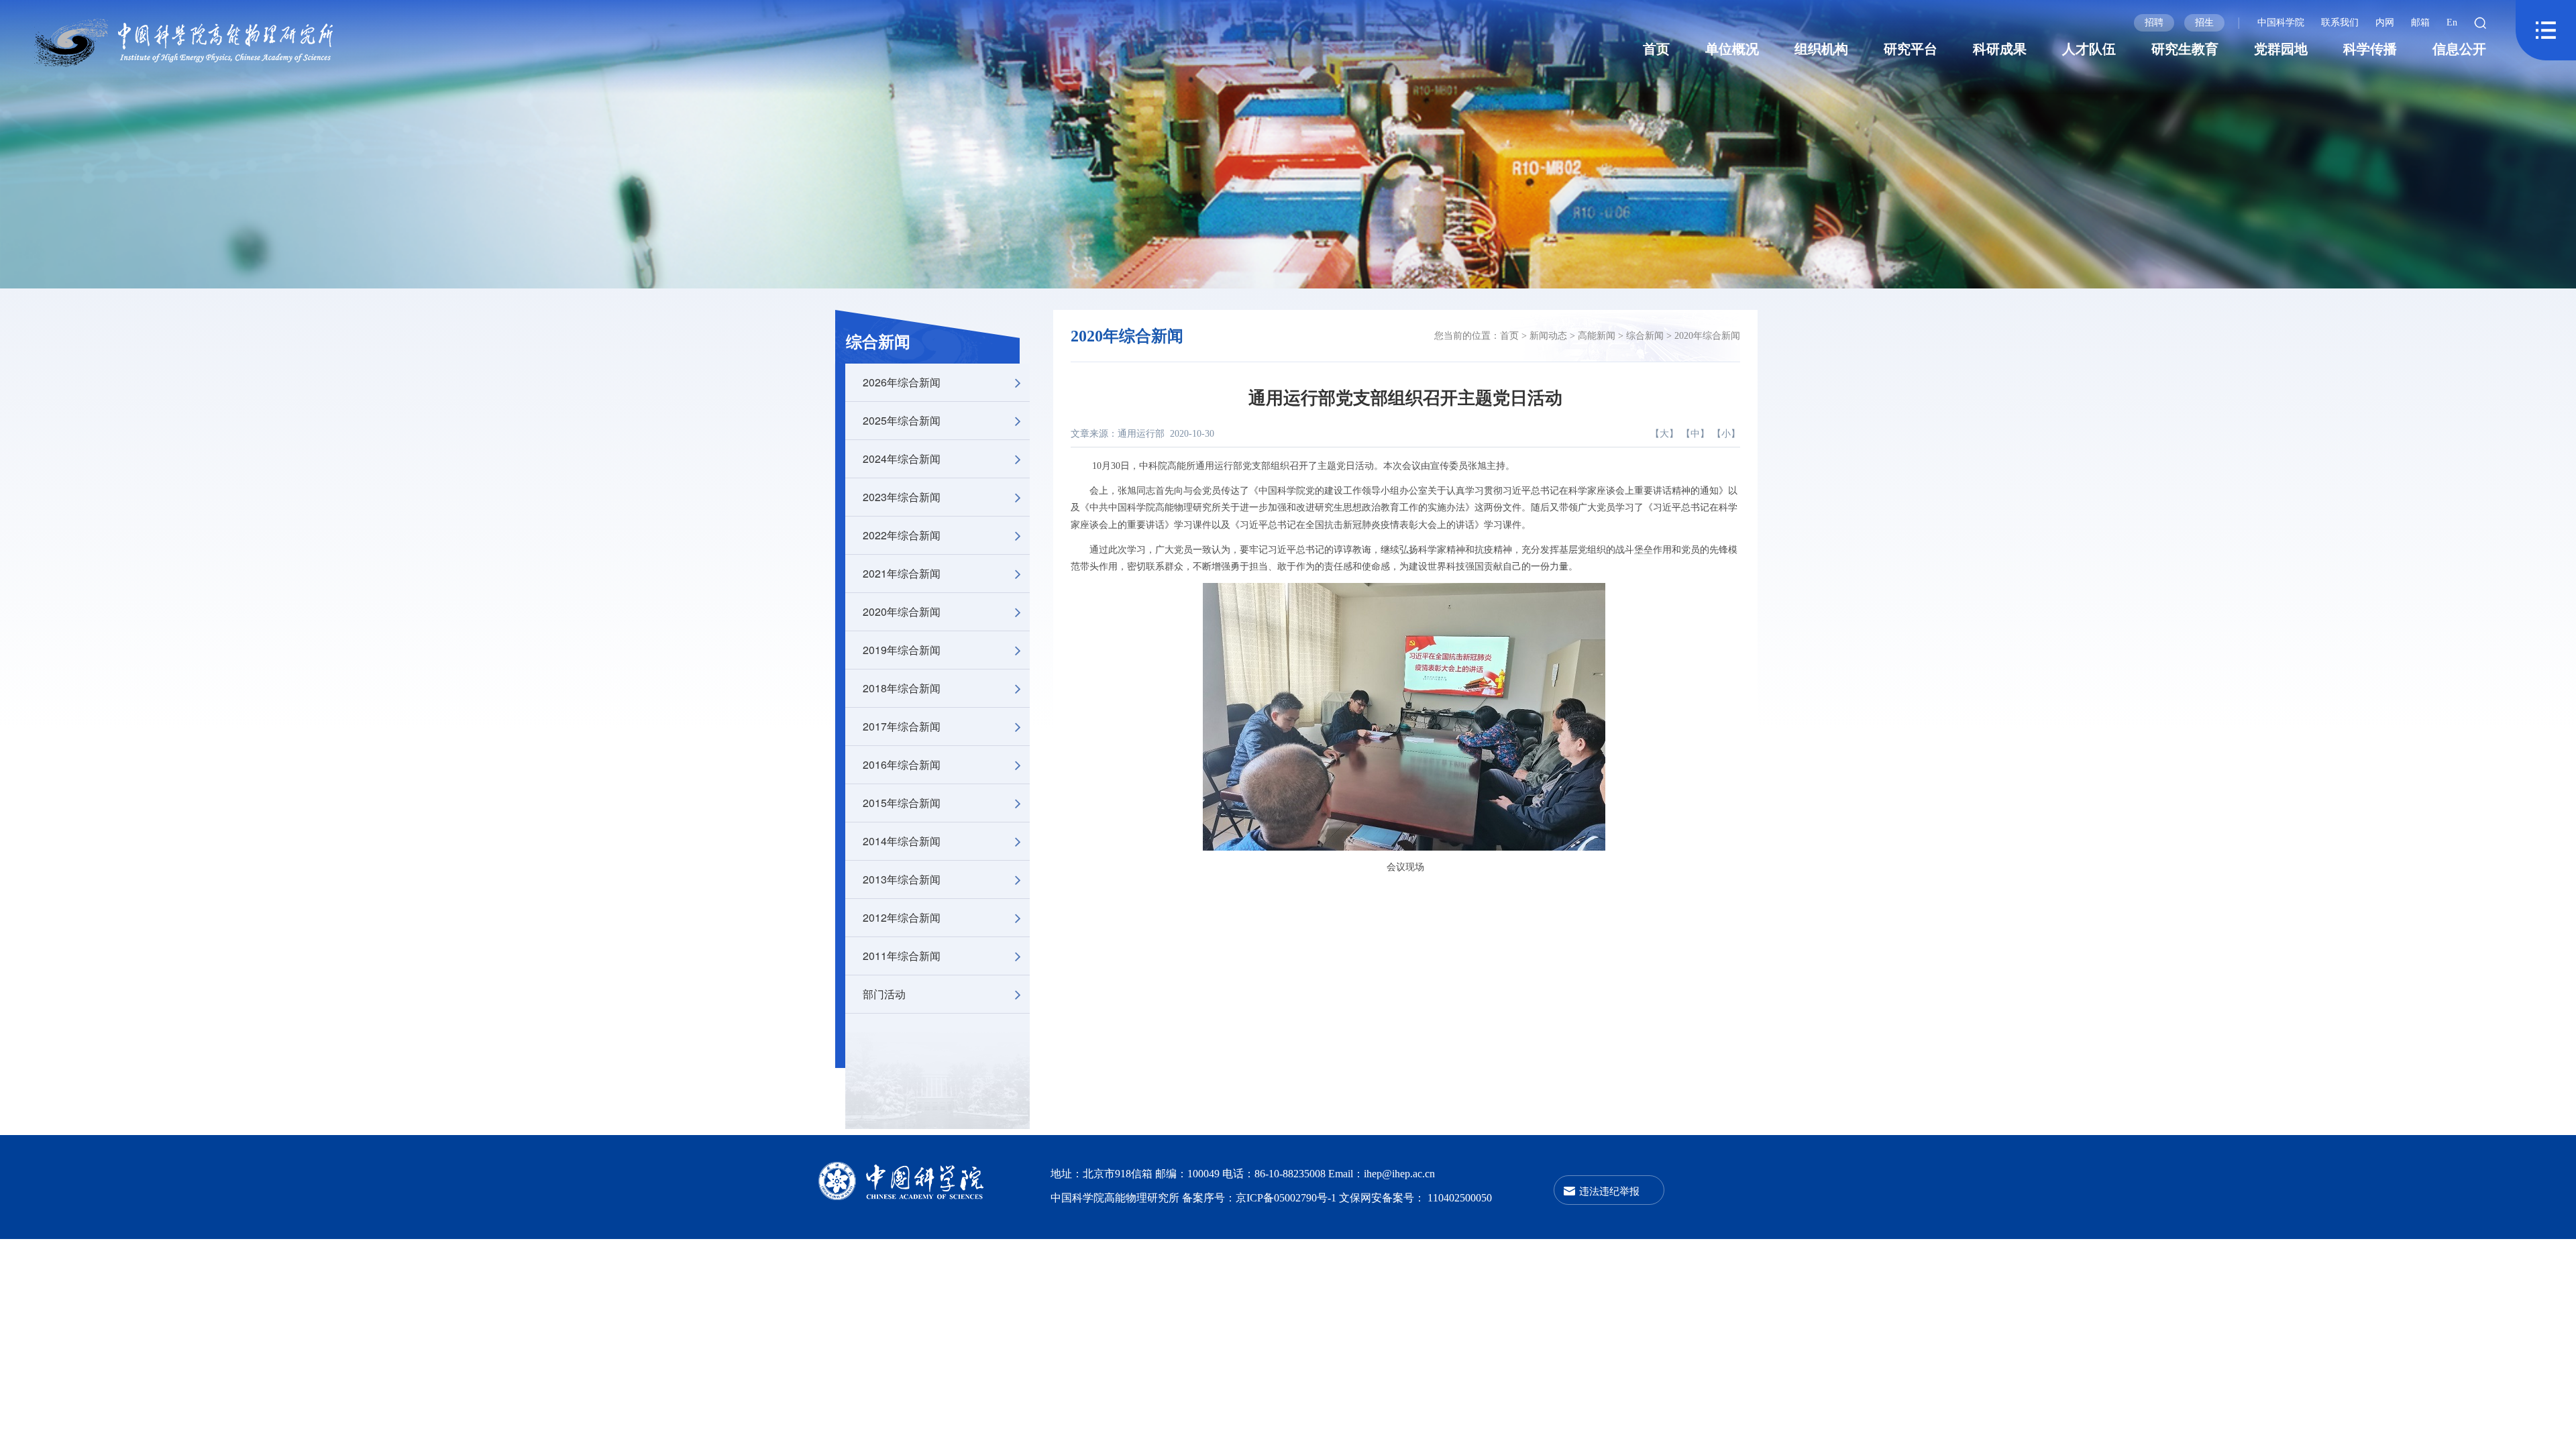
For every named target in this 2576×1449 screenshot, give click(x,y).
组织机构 (1821, 49)
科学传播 (2370, 49)
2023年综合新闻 (902, 497)
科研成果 (2000, 49)
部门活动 (884, 994)
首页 (1656, 49)
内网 (2385, 22)
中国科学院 (2281, 22)
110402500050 (1460, 1198)
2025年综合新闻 (902, 420)
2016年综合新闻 (902, 764)
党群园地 (2281, 49)
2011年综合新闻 (902, 956)
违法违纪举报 (1609, 1190)
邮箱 (2420, 22)
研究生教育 (2185, 49)
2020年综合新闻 (902, 611)
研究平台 (1911, 49)
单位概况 (1732, 49)
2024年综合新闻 (902, 459)
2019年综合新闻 (902, 650)
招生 (2204, 22)
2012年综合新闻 (902, 917)
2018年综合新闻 (902, 688)
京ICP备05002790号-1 (1287, 1198)
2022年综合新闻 (902, 535)
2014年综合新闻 (902, 841)
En (2452, 22)
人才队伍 (2089, 49)
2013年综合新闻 (902, 879)
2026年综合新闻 (902, 382)
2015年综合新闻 (902, 803)
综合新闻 (878, 342)
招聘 (2154, 22)
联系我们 (2340, 22)
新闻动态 (1548, 336)
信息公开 (2459, 49)
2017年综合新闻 (902, 726)
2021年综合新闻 (902, 573)
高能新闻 (1597, 336)
